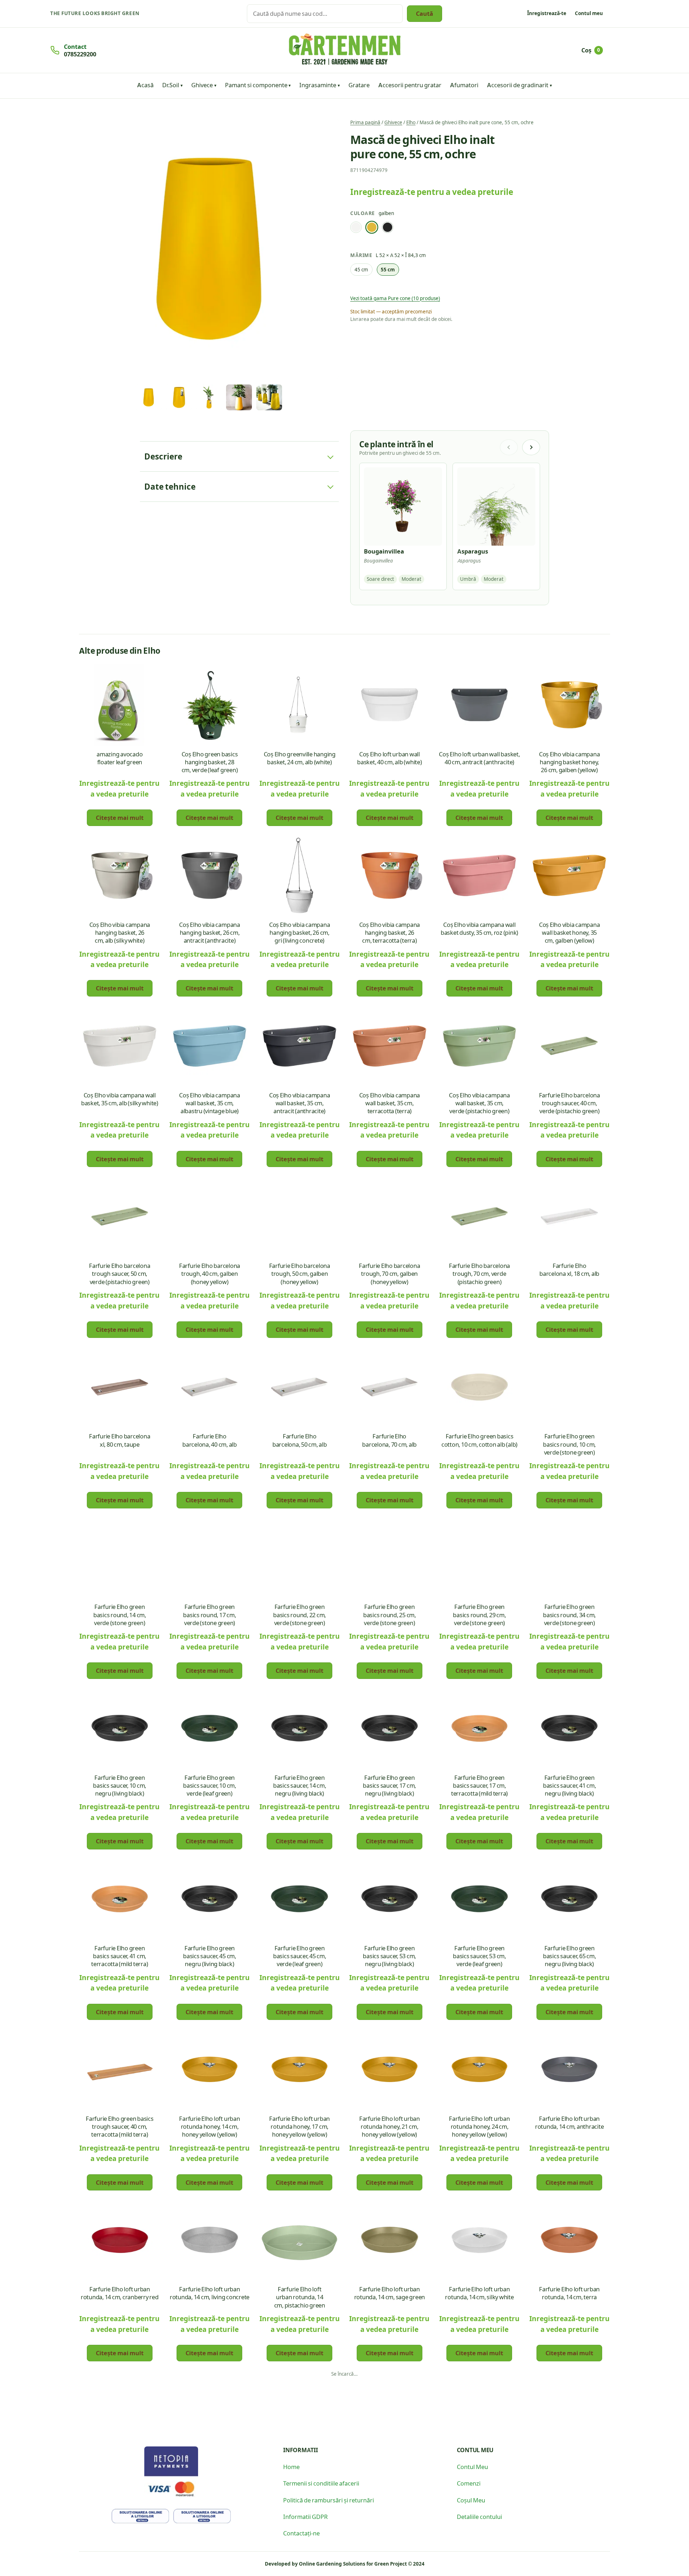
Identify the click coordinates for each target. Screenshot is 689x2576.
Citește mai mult (120, 817)
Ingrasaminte (318, 85)
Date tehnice (170, 486)
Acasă (145, 85)
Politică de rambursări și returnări (329, 2500)
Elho (411, 122)
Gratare (359, 85)
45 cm (361, 269)
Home (291, 2467)
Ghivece (202, 85)
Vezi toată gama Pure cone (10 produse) (395, 298)
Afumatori (464, 85)
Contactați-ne (301, 2533)
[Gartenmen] (345, 49)
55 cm (388, 269)
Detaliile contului (479, 2516)
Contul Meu (472, 2467)
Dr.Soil (171, 85)
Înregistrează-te (547, 13)
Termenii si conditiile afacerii (321, 2483)
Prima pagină (365, 122)
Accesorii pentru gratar (410, 85)
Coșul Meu (471, 2500)
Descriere (163, 456)
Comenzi (469, 2483)
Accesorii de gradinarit (518, 85)
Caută (425, 13)
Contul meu (589, 13)
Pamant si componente (256, 85)
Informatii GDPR (305, 2516)
